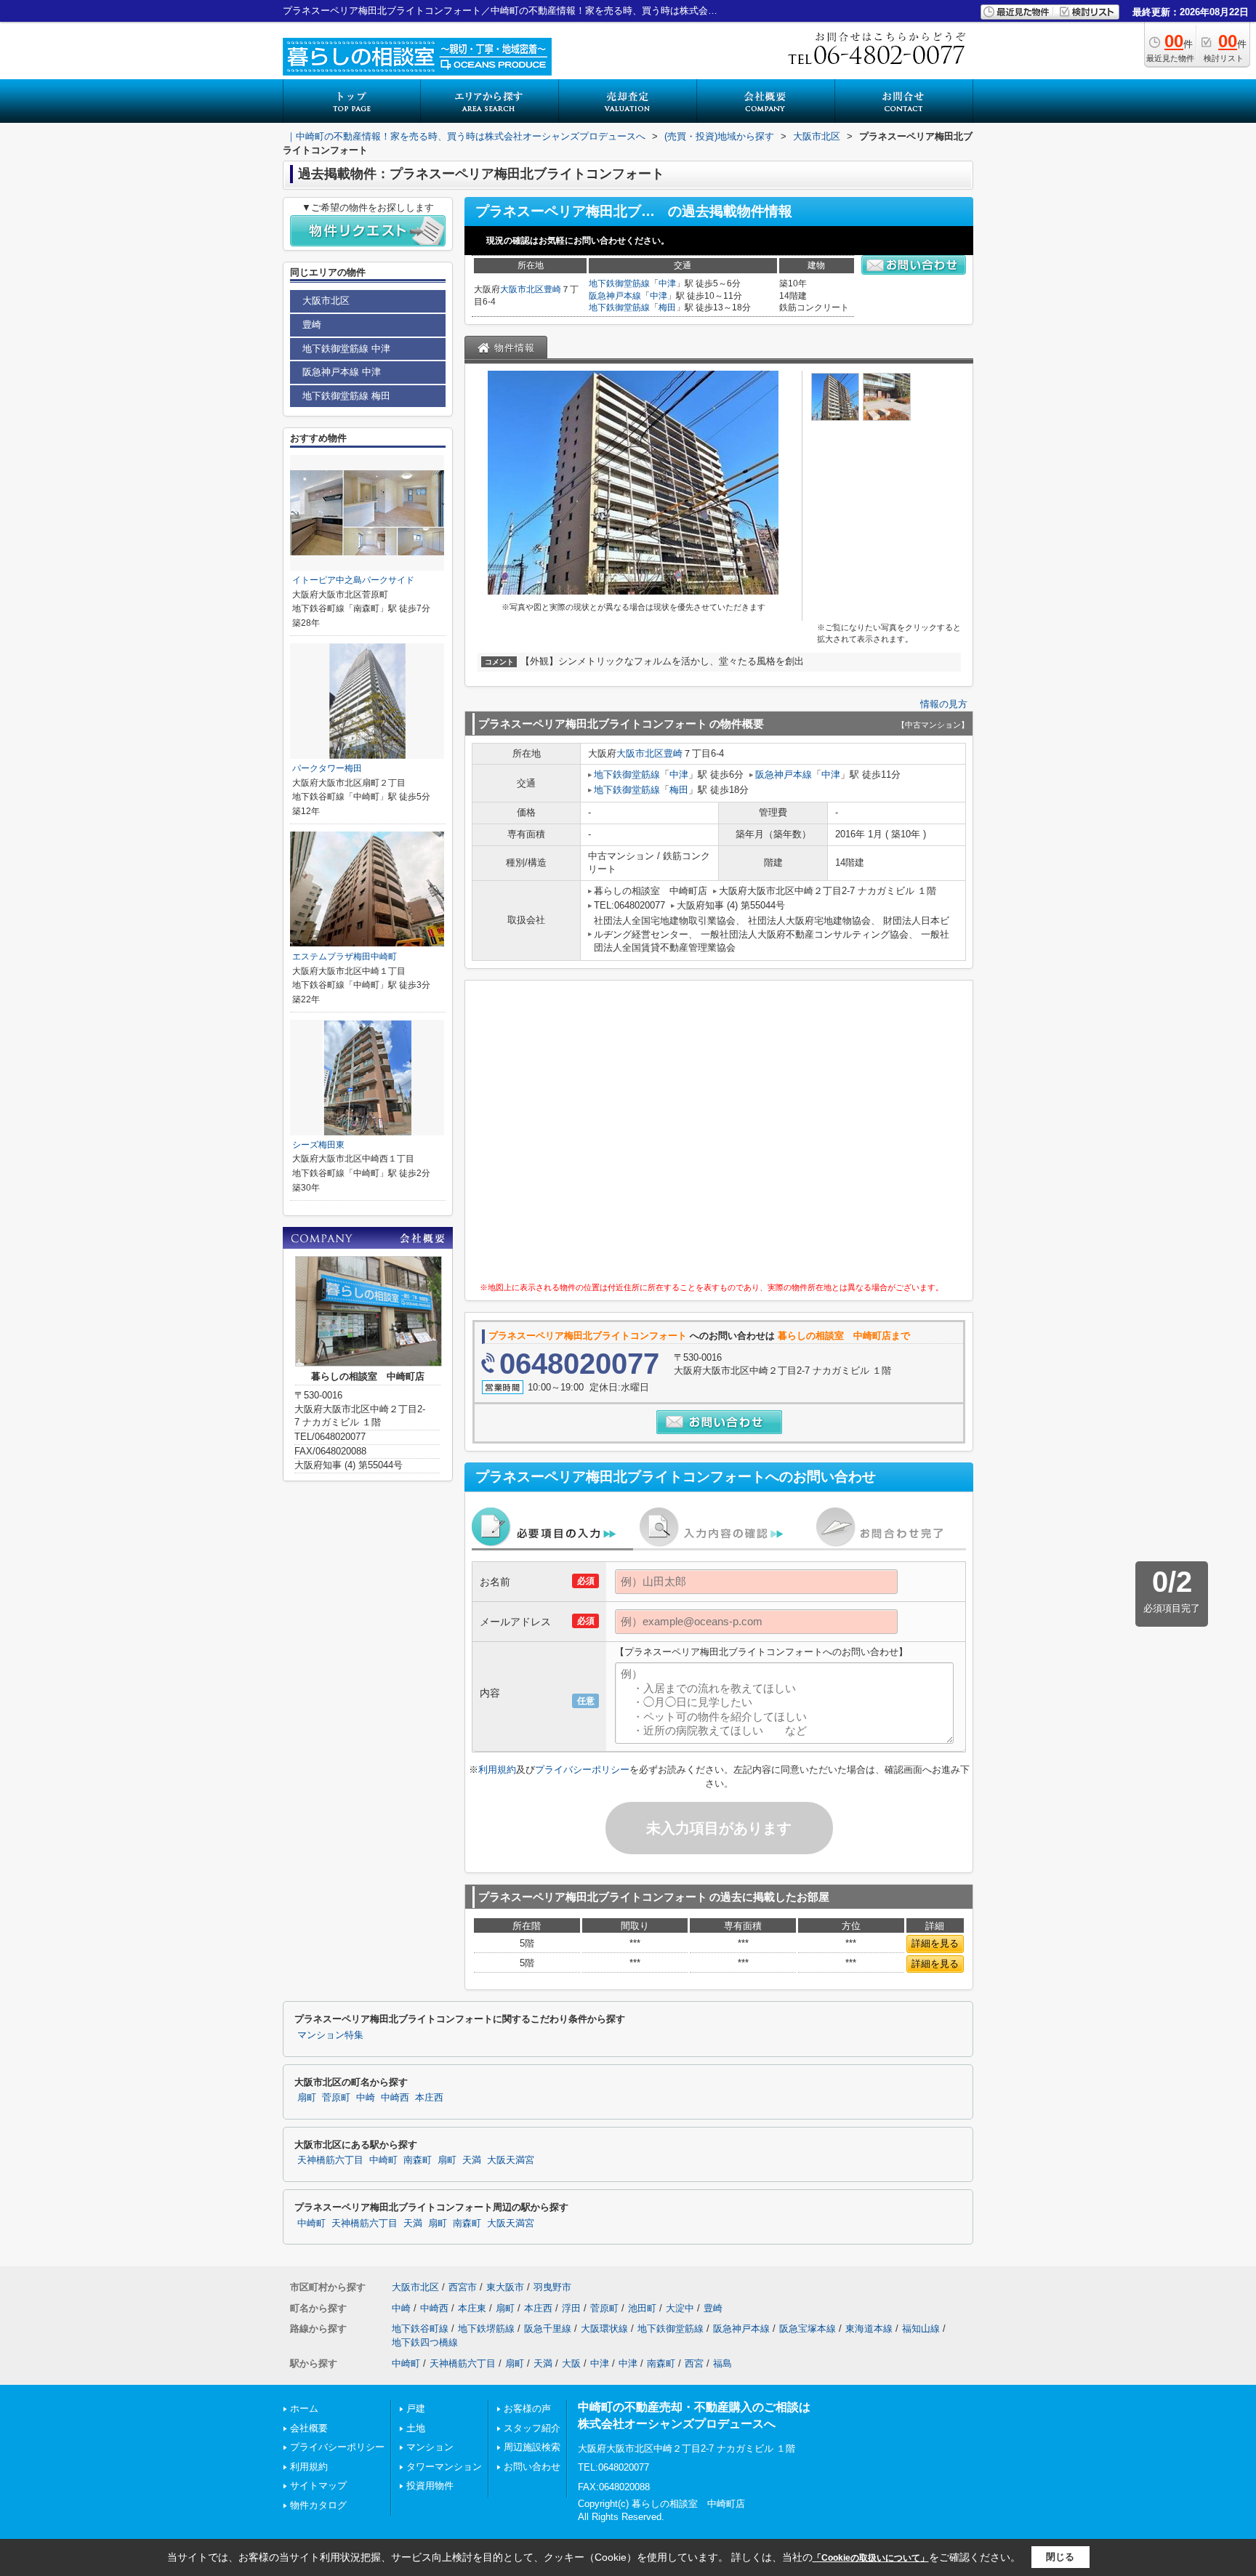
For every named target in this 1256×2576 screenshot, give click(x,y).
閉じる (1060, 2557)
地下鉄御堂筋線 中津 (346, 349)
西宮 (694, 2363)
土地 (416, 2428)
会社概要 (309, 2428)
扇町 (307, 2098)
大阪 (571, 2363)
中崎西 (395, 2098)
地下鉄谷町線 (420, 2329)
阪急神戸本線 (615, 296)
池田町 (642, 2308)
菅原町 (336, 2098)
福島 (722, 2363)
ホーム (304, 2408)
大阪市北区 (522, 289)
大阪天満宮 (511, 2160)
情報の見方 (944, 704)
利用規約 (497, 1770)
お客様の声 (527, 2408)
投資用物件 (430, 2486)
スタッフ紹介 (532, 2428)
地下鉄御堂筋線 (619, 283)
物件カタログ (318, 2505)
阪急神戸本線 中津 (342, 372)
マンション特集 (330, 2035)
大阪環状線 (604, 2329)
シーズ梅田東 (318, 1145)
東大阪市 (505, 2287)
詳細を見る (935, 1943)
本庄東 (472, 2308)
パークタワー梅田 (327, 768)
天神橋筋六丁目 (330, 2160)
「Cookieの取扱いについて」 (871, 2558)
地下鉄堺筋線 (486, 2329)
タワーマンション (444, 2467)
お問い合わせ (532, 2467)
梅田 (667, 307)
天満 (472, 2160)
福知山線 (921, 2329)
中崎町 (383, 2160)
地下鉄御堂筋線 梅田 (346, 396)
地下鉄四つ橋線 (425, 2342)
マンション (430, 2447)
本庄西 (429, 2098)
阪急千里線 (548, 2329)
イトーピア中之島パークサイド (353, 580)
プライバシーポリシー (582, 1770)
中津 (667, 283)
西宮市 (463, 2287)
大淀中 (680, 2308)
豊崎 (552, 289)
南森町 (418, 2160)
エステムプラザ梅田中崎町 (345, 957)
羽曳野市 (552, 2287)
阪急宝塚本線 (808, 2329)
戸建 (416, 2408)
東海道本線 (869, 2329)
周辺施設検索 (532, 2447)
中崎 (366, 2098)
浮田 (571, 2308)
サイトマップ (318, 2486)
